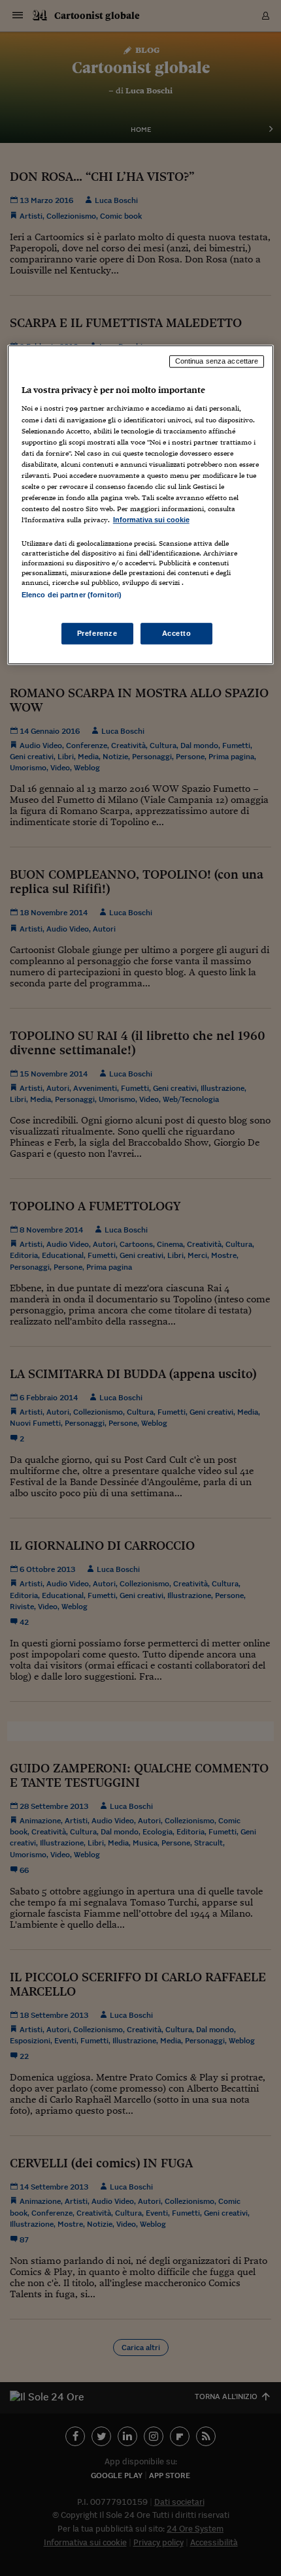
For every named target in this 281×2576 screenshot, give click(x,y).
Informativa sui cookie (151, 520)
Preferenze (97, 633)
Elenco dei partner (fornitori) (72, 595)
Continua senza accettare (217, 361)
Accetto (177, 633)
